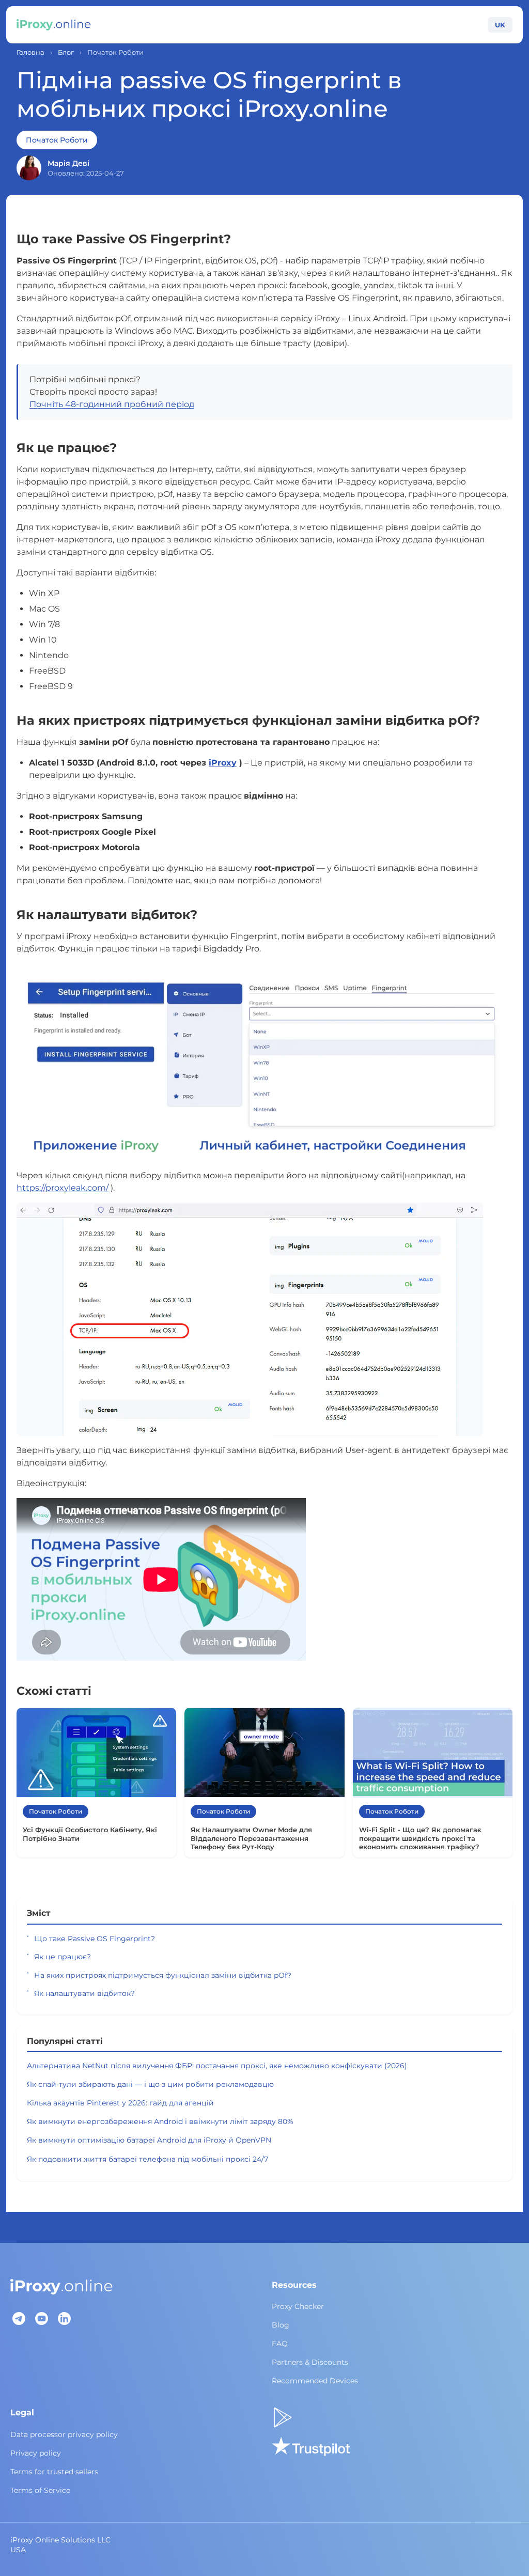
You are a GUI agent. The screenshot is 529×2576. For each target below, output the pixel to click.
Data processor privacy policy (64, 2434)
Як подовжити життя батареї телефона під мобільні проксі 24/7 (147, 2159)
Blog (281, 2325)
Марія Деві (68, 163)
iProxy (223, 763)
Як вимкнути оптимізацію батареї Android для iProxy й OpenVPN (149, 2140)
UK (500, 25)
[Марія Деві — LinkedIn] (29, 168)
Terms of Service (40, 2490)
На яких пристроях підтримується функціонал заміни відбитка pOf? (163, 1975)
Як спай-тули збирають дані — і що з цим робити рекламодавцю (150, 2084)
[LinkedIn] (64, 2319)
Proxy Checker (298, 2306)
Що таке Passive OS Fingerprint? (95, 1939)
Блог (66, 52)
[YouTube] (41, 2319)
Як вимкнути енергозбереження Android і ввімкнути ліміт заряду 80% (160, 2121)
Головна (30, 52)
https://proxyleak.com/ (63, 1188)
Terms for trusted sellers (54, 2472)
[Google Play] (283, 2417)
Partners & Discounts (310, 2362)
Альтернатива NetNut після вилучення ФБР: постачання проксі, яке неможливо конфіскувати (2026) (217, 2066)
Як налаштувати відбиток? (84, 1993)
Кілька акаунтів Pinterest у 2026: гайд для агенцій (120, 2103)
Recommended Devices (315, 2381)
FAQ (280, 2344)
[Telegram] (19, 2319)
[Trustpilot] (311, 2446)
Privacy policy (36, 2453)
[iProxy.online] (54, 25)
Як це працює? (63, 1957)
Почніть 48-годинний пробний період (112, 404)
